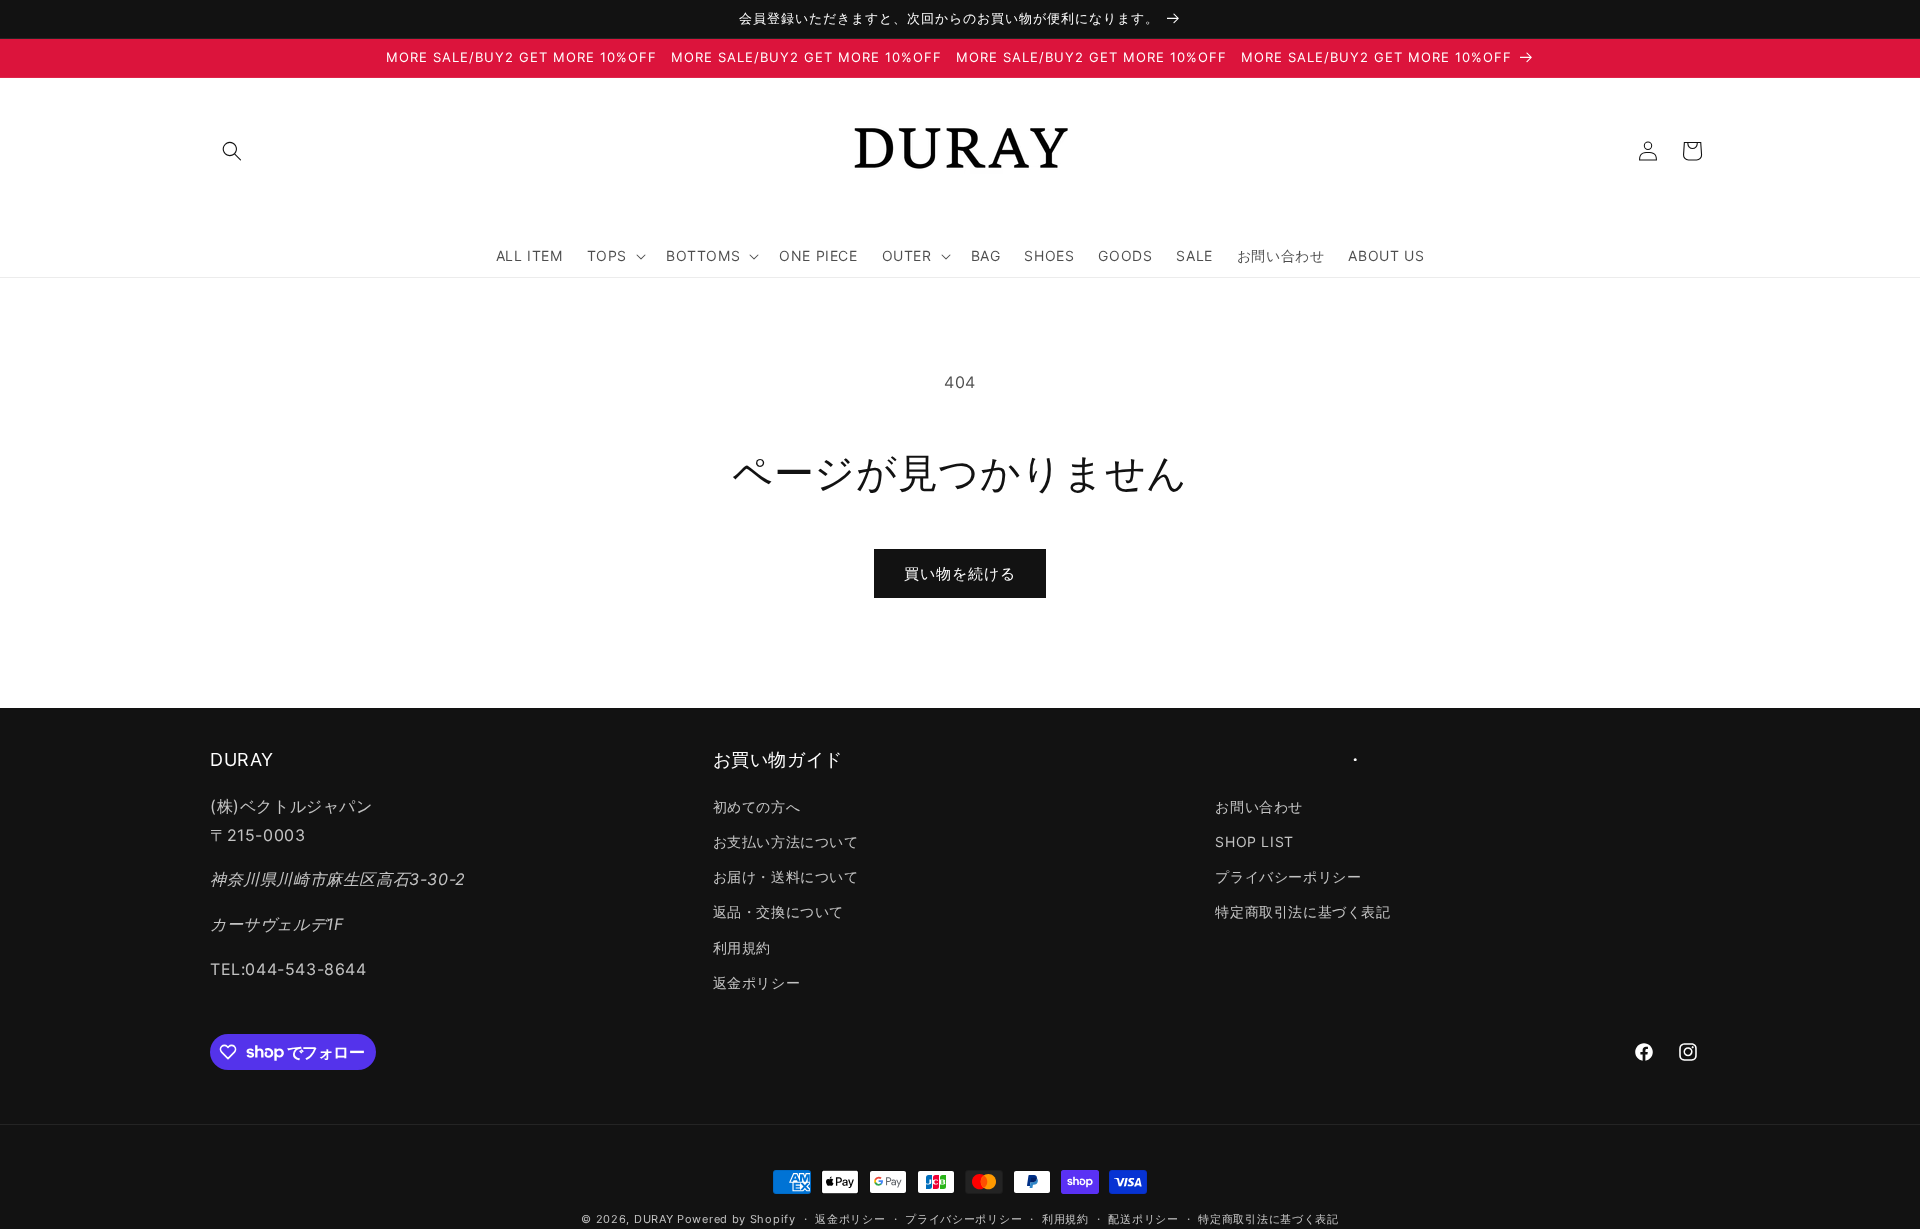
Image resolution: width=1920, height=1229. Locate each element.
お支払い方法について (786, 841)
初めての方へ (757, 805)
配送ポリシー (1143, 1218)
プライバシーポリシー (1288, 876)
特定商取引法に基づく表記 (1302, 911)
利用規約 (742, 946)
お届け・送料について (786, 876)
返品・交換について (778, 911)
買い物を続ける (960, 573)
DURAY (654, 1219)
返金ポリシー (757, 981)
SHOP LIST (1254, 841)
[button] (232, 151)
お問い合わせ (1259, 805)
